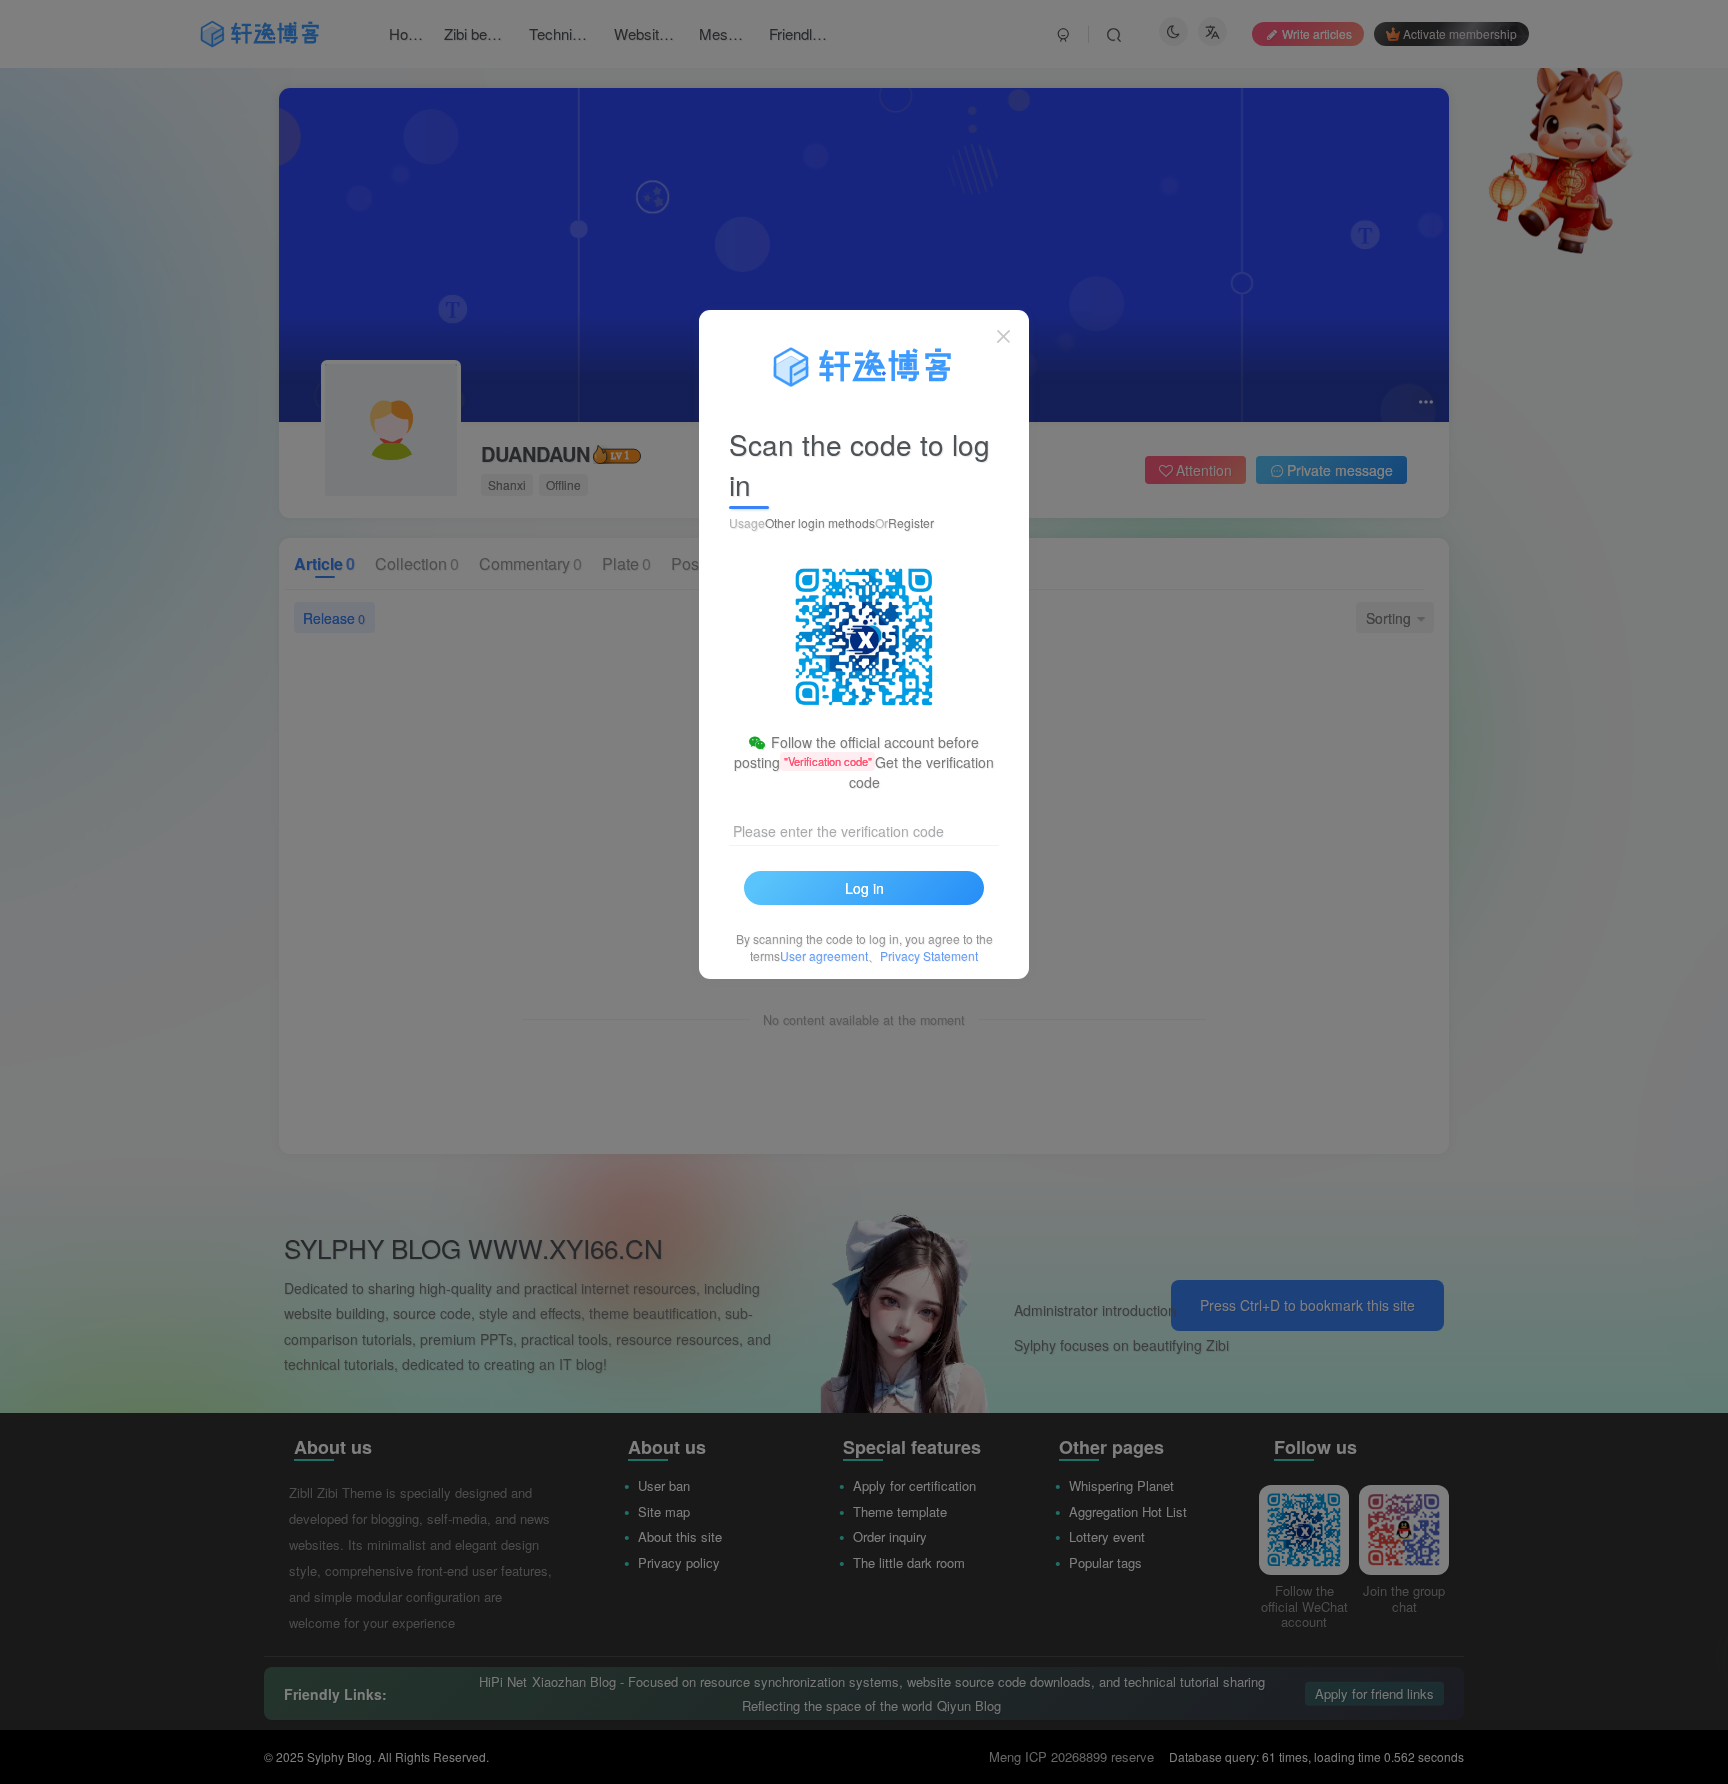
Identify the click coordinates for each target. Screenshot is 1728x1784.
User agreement (824, 955)
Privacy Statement (929, 955)
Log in (864, 888)
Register (911, 522)
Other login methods (820, 522)
